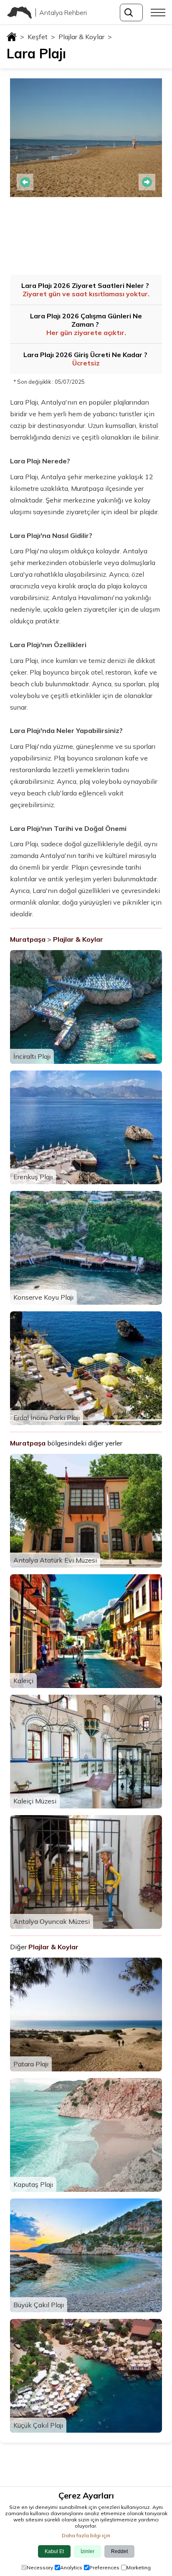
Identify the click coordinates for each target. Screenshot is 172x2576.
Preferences (104, 2567)
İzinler (87, 2551)
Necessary (40, 2567)
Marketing (139, 2567)
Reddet (119, 2551)
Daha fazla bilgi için (86, 2535)
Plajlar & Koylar (85, 37)
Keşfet (41, 37)
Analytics (71, 2567)
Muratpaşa (28, 939)
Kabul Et (54, 2551)
